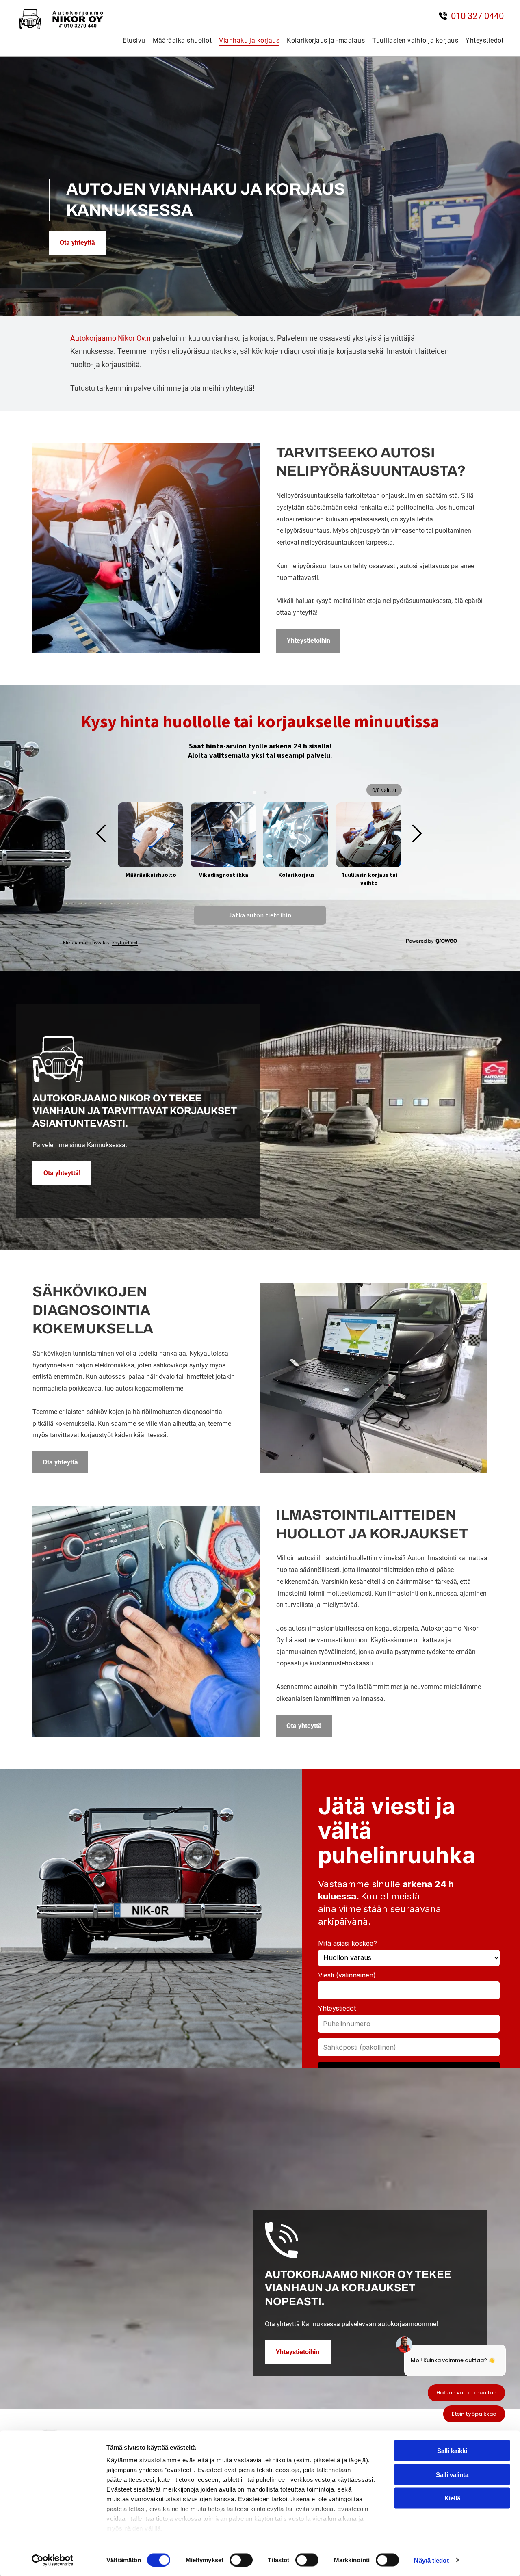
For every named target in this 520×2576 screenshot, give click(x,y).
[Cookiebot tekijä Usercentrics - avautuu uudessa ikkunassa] (53, 2560)
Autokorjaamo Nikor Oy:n (110, 338)
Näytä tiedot (431, 2560)
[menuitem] (130, 40)
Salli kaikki (452, 2451)
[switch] (241, 2560)
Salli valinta (452, 2474)
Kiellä (452, 2498)
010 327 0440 (477, 16)
